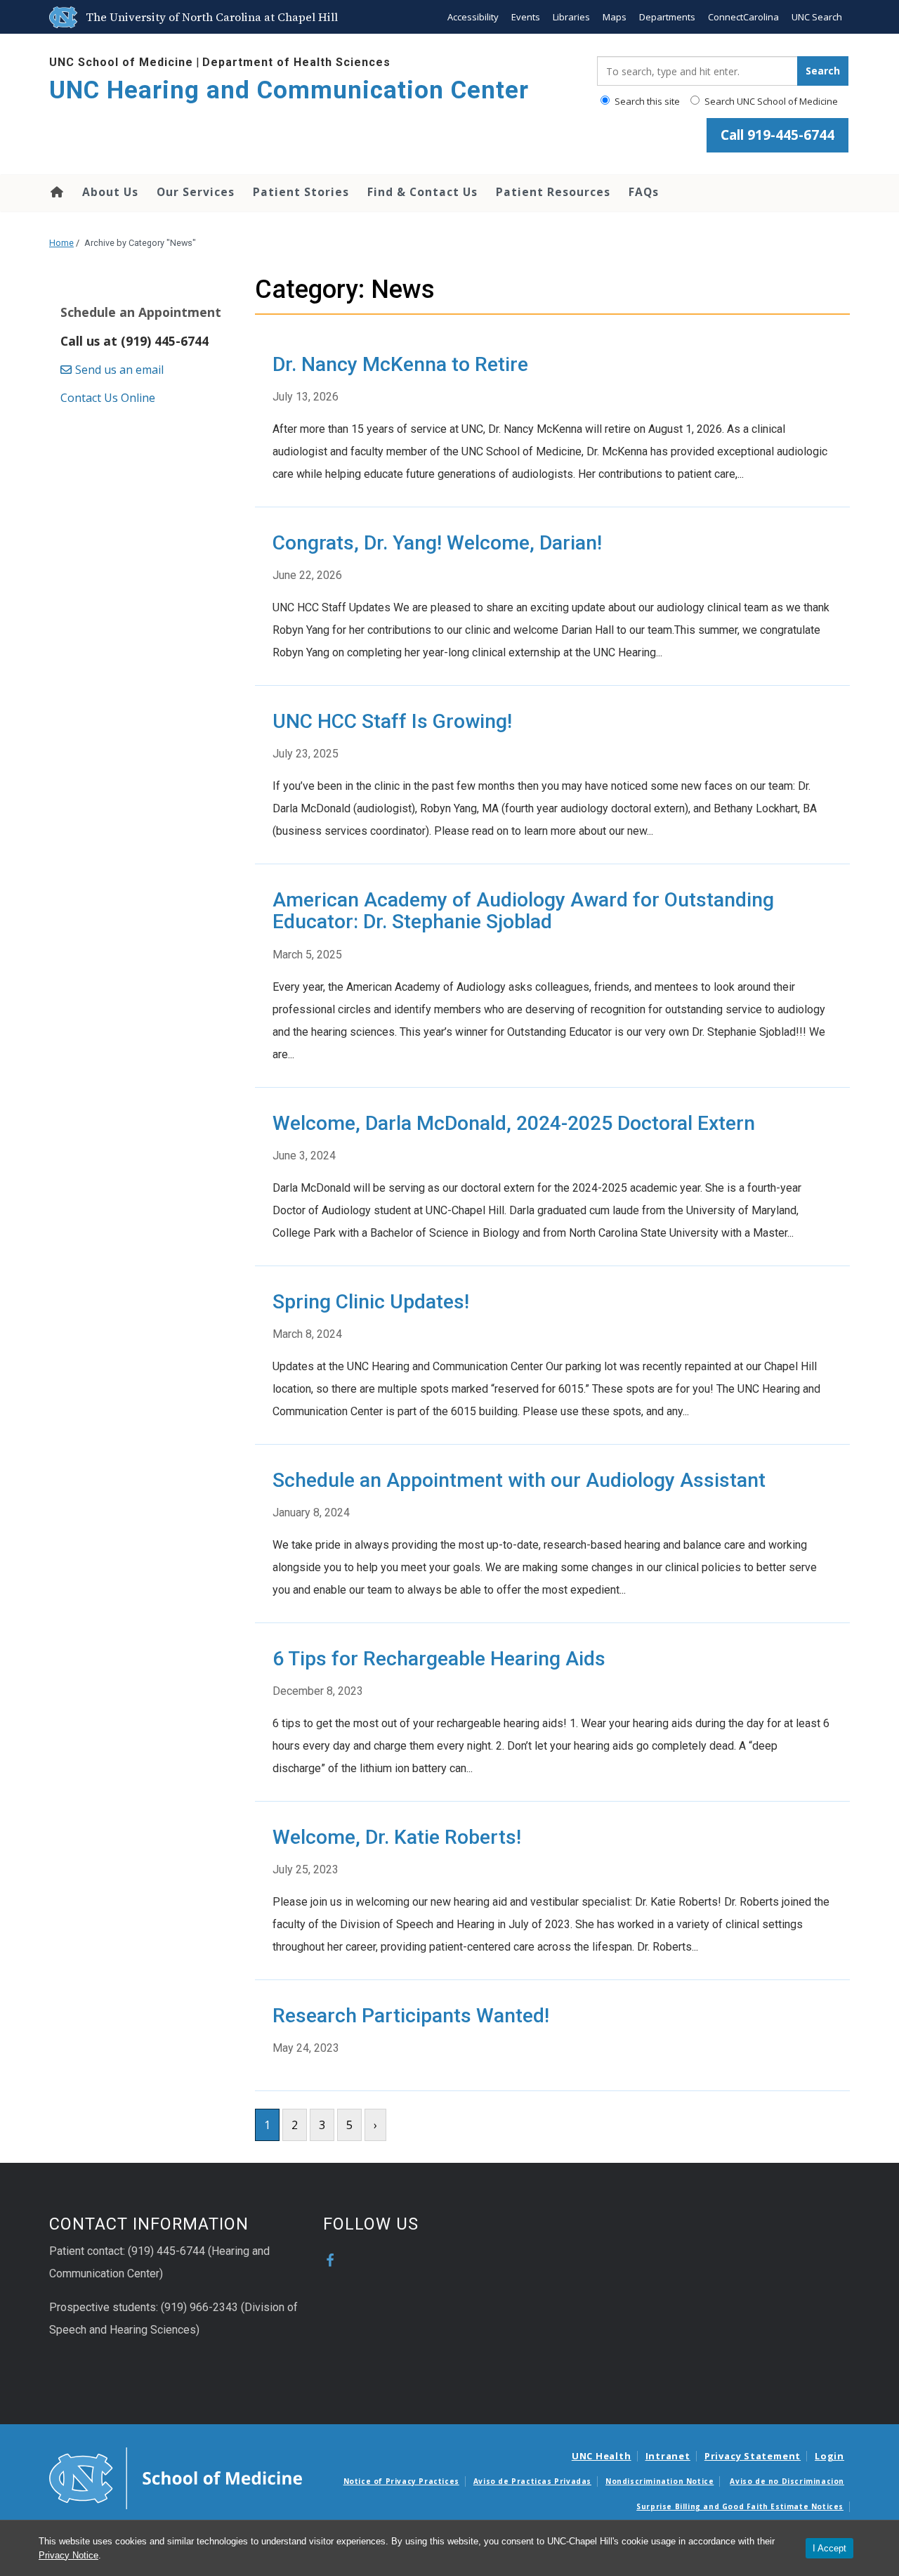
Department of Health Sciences (296, 62)
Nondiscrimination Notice (660, 2481)
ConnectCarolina (743, 17)
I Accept (829, 2548)
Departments (667, 17)
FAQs (644, 192)
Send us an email (121, 370)
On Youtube (357, 2260)
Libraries (571, 17)
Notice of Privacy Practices (401, 2481)
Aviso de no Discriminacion (787, 2481)
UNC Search (817, 17)
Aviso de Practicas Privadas (532, 2481)
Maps (615, 17)
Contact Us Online (108, 398)
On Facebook (330, 2260)
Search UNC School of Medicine (770, 101)
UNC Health (602, 2456)
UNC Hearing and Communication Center (289, 90)
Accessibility (473, 17)
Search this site (646, 101)
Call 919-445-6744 (777, 135)
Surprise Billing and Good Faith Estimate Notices (740, 2506)
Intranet (668, 2456)
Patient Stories (301, 192)
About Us (110, 192)
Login (829, 2456)
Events (526, 17)
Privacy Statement (753, 2456)
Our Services (196, 192)
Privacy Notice (68, 2555)
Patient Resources (553, 192)
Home (56, 192)
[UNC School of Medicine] (176, 2477)
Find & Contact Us (422, 192)
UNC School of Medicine (121, 62)
